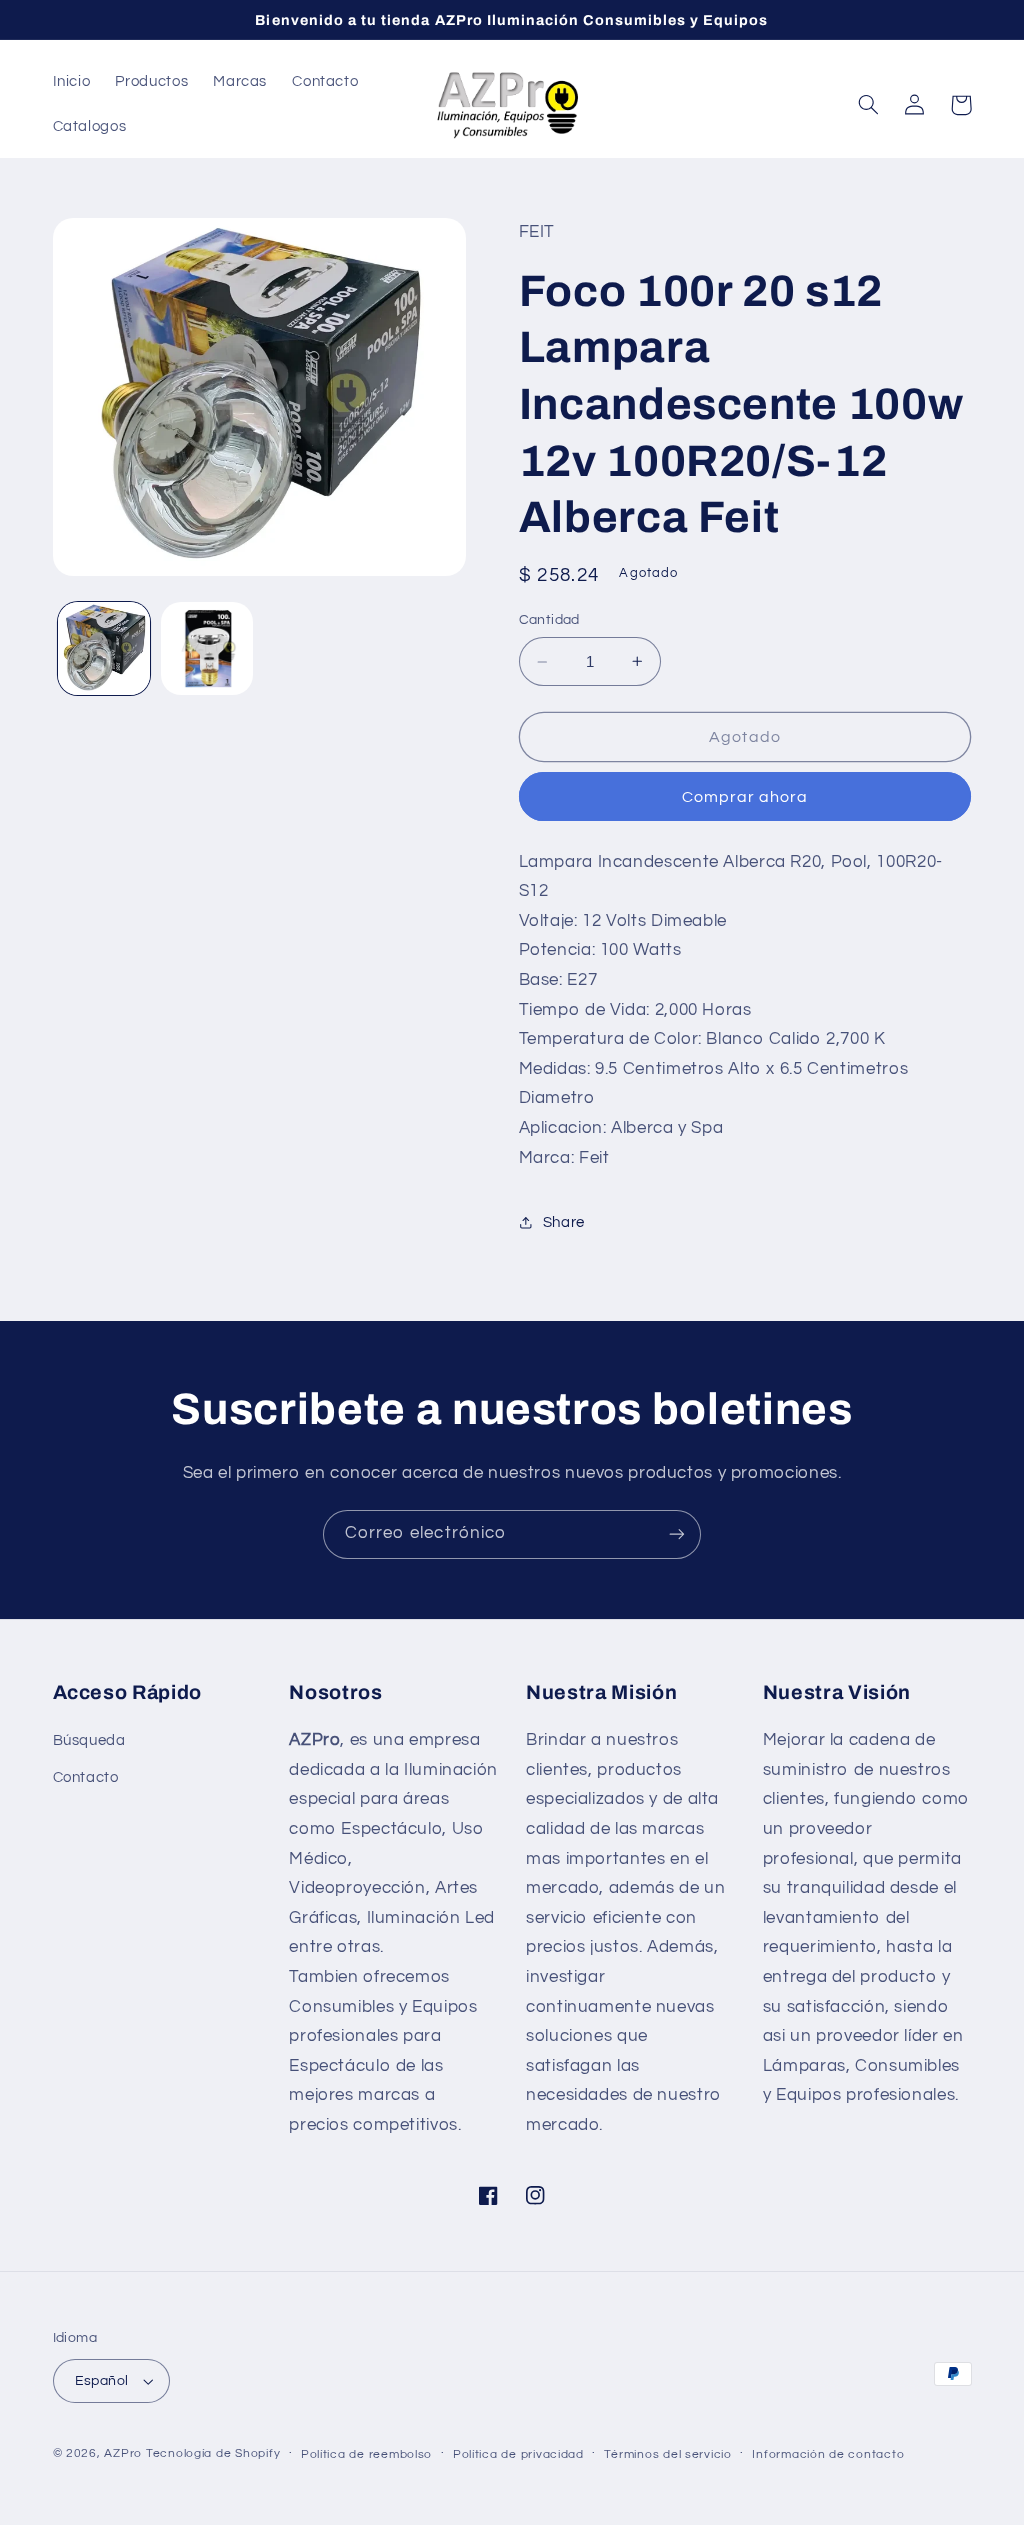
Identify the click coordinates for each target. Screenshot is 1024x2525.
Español (102, 2381)
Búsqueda (89, 1740)
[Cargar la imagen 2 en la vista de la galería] (207, 648)
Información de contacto (828, 2454)
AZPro (123, 2453)
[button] (869, 105)
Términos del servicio (667, 2454)
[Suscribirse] (677, 1534)
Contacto (86, 1777)
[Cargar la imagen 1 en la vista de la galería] (104, 648)
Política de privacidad (518, 2454)
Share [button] (564, 1222)
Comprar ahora (745, 797)
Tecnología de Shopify (213, 2453)
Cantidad (549, 620)
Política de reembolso (366, 2454)
